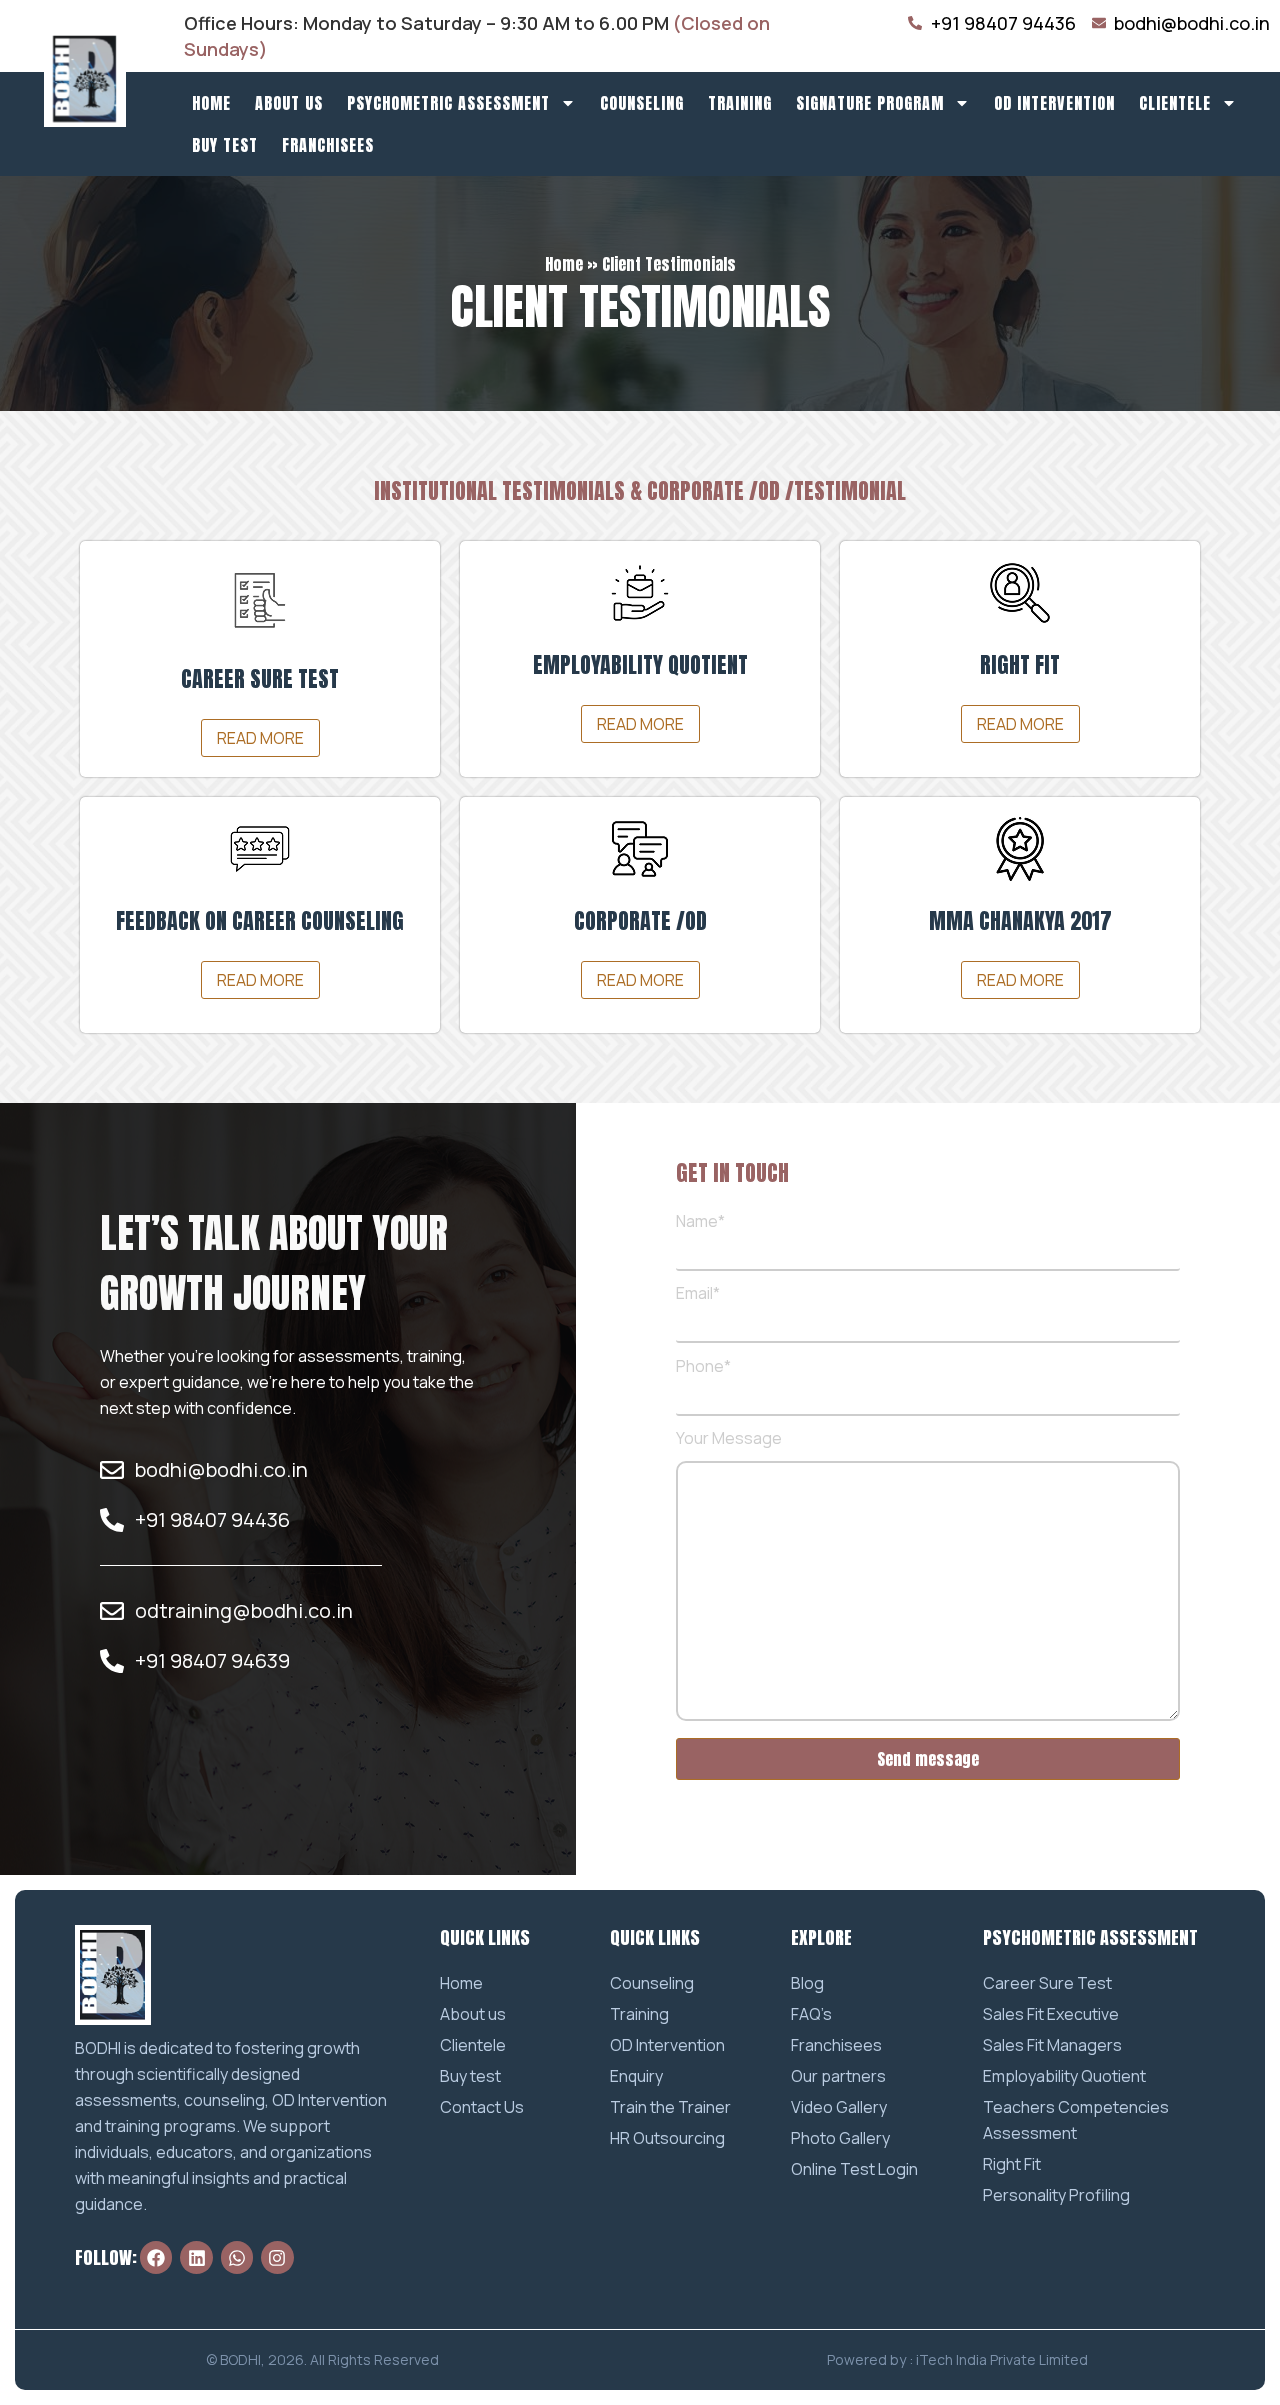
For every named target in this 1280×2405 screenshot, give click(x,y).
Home (211, 103)
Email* (698, 1294)
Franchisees (328, 145)
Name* (700, 1222)
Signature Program (870, 103)
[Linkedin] (196, 2257)
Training (740, 103)
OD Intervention (1054, 103)
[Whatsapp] (237, 2257)
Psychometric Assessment (448, 103)
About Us (289, 103)
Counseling (642, 103)
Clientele (1175, 103)
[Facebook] (156, 2257)
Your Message (729, 1439)
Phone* (703, 1367)
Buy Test (225, 145)
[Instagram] (277, 2257)
